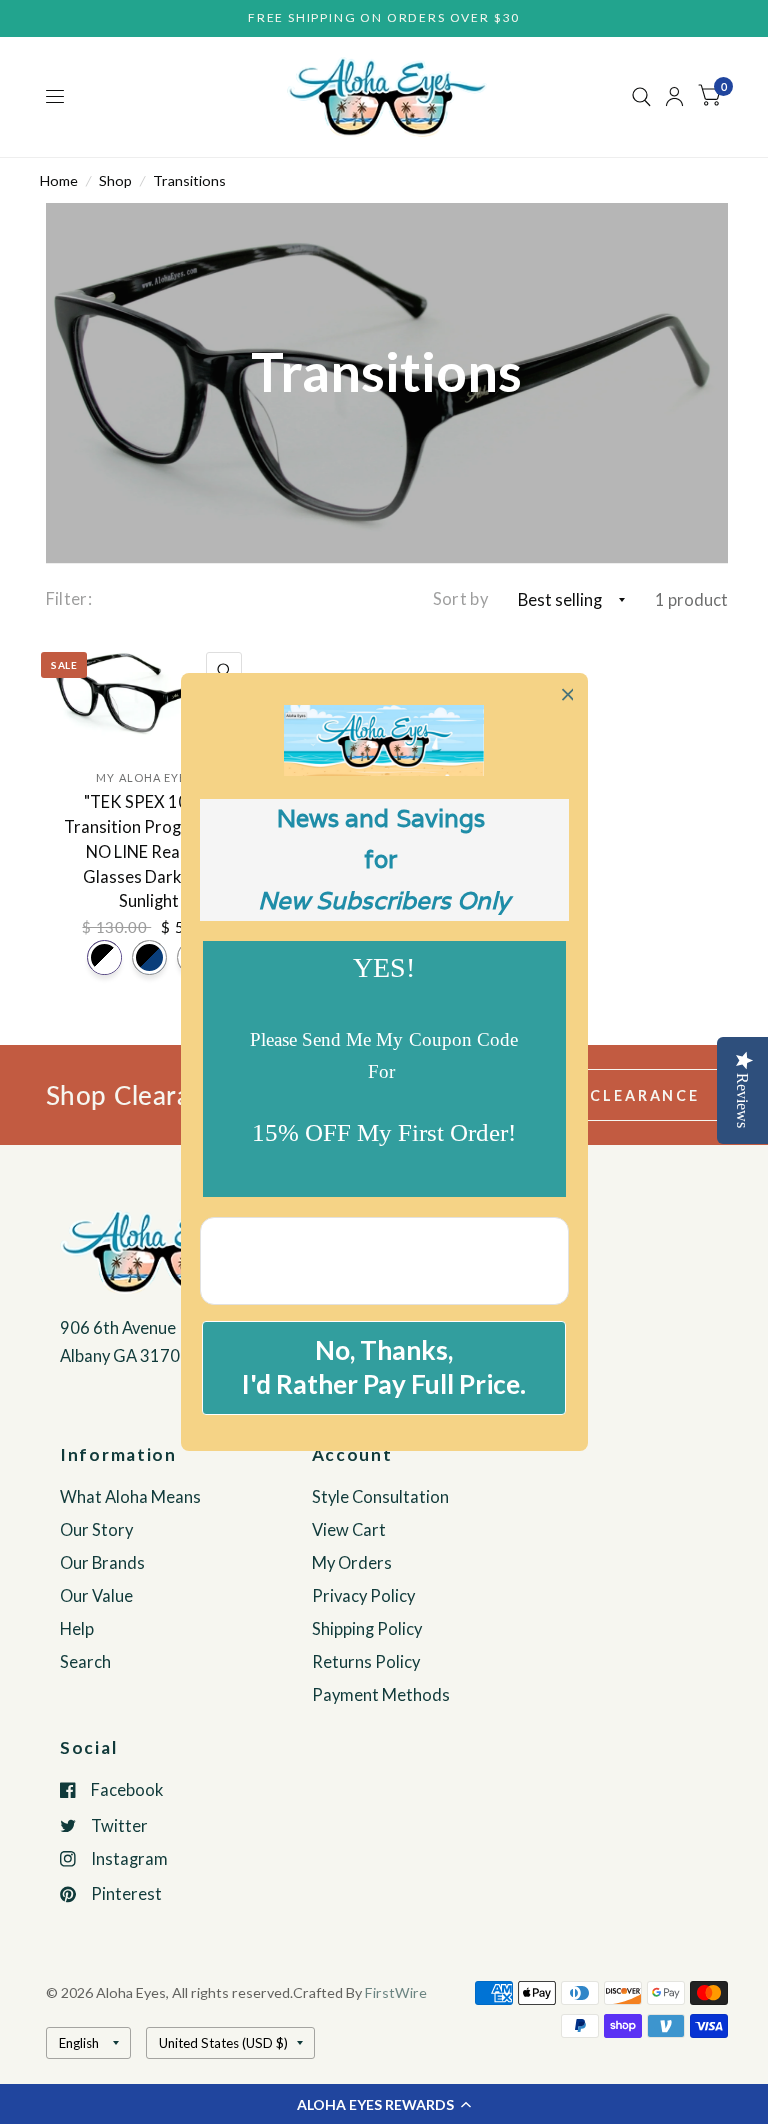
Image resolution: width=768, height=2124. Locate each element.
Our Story (96, 1530)
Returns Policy (366, 1662)
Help (77, 1629)
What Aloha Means (130, 1497)
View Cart (349, 1530)
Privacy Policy (363, 1596)
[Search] (641, 97)
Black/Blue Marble (149, 957)
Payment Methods (381, 1695)
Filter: (69, 599)
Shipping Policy (367, 1629)
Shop (115, 180)
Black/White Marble (104, 957)
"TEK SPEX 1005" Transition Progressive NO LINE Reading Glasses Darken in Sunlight (149, 851)
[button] (384, 2104)
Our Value (96, 1596)
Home (59, 180)
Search (85, 1662)
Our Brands (102, 1563)
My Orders (352, 1563)
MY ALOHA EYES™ (149, 777)
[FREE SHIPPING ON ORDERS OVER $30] (384, 18)
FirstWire (396, 1992)
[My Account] (674, 97)
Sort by (460, 599)
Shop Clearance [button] (616, 1095)
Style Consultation (380, 1497)
